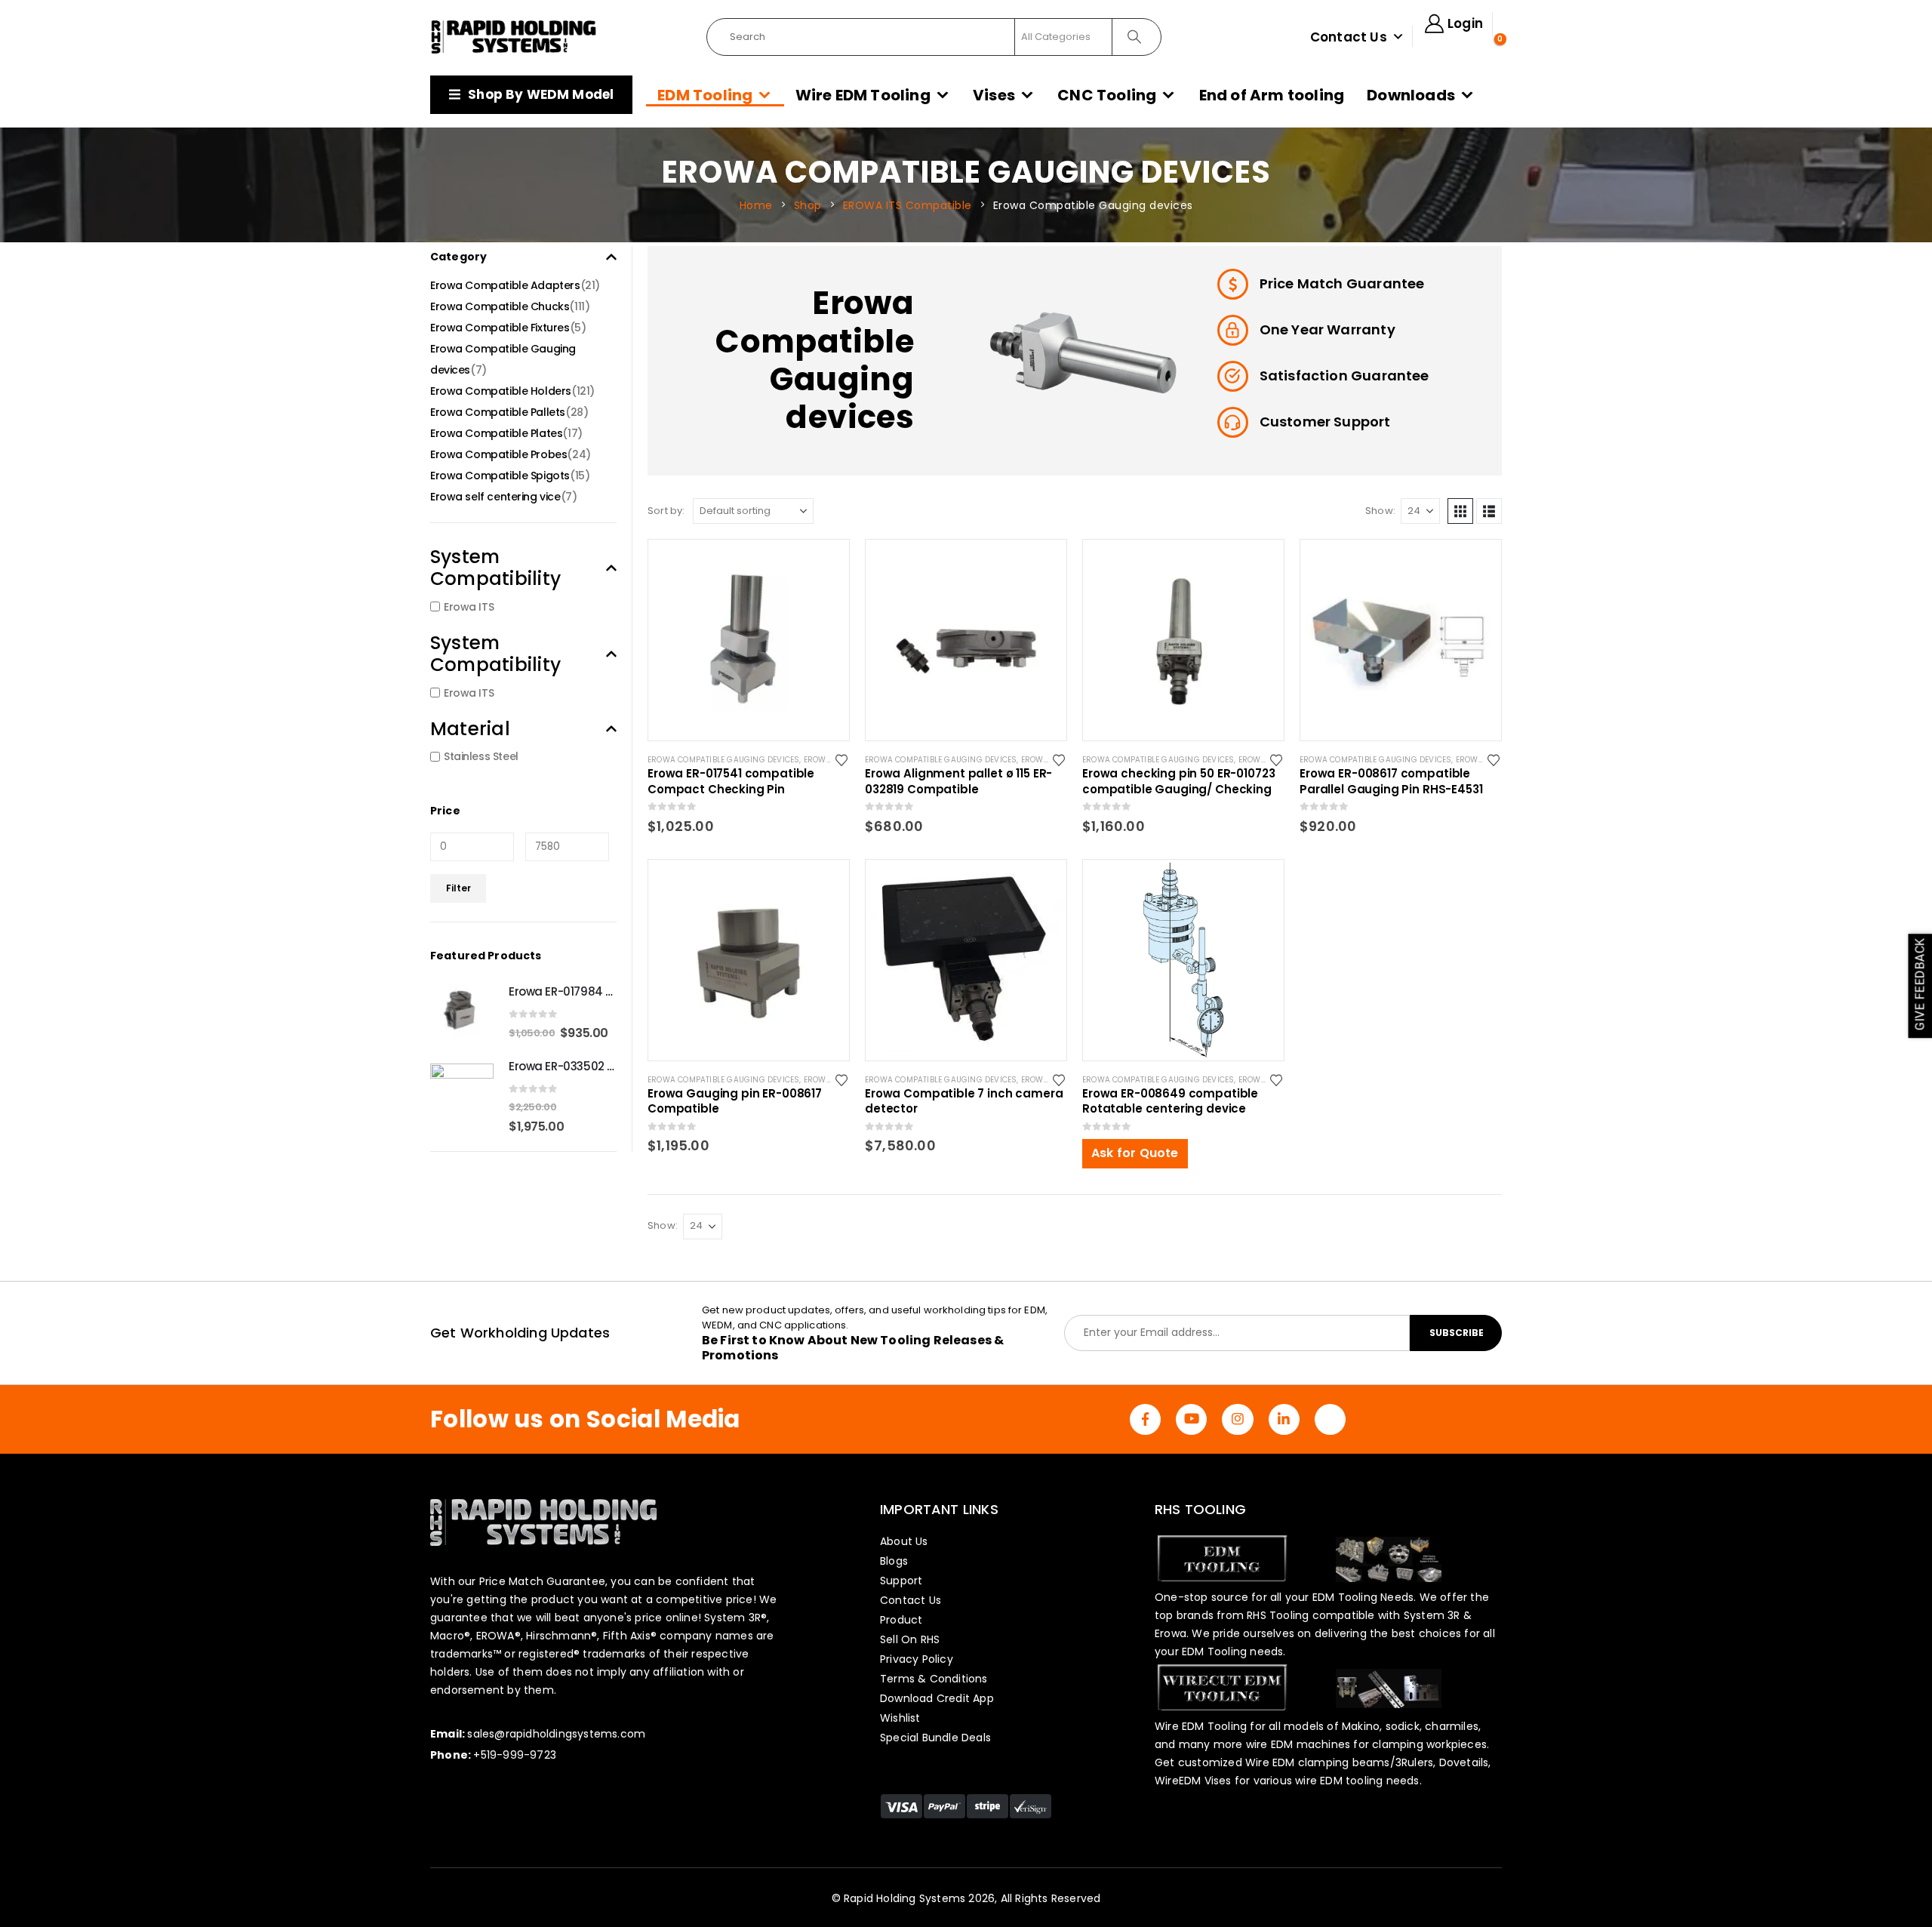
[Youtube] (1191, 1419)
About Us (904, 1541)
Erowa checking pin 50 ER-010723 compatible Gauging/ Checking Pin (1178, 781)
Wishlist (900, 1718)
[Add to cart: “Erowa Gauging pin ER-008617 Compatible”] (824, 885)
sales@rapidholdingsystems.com (556, 1734)
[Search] (1135, 37)
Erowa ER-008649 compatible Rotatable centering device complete (1170, 1101)
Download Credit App (937, 1698)
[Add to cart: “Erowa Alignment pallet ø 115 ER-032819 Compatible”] (1041, 565)
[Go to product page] (462, 1011)
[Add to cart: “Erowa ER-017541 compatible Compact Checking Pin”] (824, 565)
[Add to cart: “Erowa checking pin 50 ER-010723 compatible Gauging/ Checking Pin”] (1259, 565)
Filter (458, 888)
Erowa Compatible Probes (498, 454)
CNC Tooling (1107, 95)
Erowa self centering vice (495, 497)
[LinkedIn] (1284, 1419)
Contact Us (1349, 37)
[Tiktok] (1330, 1419)
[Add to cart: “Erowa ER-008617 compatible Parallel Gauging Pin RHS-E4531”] (1476, 565)
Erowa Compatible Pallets (498, 412)
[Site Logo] (514, 37)
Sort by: (666, 511)
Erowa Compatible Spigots (500, 476)
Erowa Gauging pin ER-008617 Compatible (735, 1101)
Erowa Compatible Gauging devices (723, 760)
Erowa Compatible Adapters (505, 285)
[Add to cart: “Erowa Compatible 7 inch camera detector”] (1041, 885)
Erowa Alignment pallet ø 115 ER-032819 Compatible (958, 781)
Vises (994, 95)
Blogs (894, 1561)
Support (901, 1581)
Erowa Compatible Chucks (500, 306)
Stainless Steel (481, 756)
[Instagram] (1237, 1419)
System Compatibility (495, 568)
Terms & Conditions (934, 1679)
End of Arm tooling (1272, 95)
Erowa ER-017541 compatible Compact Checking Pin (731, 781)
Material (470, 729)
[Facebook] (1145, 1419)
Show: (1380, 511)
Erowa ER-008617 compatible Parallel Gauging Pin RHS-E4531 (1391, 781)
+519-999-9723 (515, 1755)
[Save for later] (843, 759)
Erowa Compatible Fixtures (500, 328)
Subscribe (1457, 1333)
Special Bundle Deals (935, 1738)
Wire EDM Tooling (863, 95)
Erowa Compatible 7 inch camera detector (964, 1101)
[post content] (749, 640)
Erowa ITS (469, 607)
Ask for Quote (1135, 1153)
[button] (1460, 511)
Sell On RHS (910, 1639)
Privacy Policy (917, 1659)
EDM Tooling (705, 95)
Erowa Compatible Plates (496, 433)
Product (901, 1620)
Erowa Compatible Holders (501, 391)
